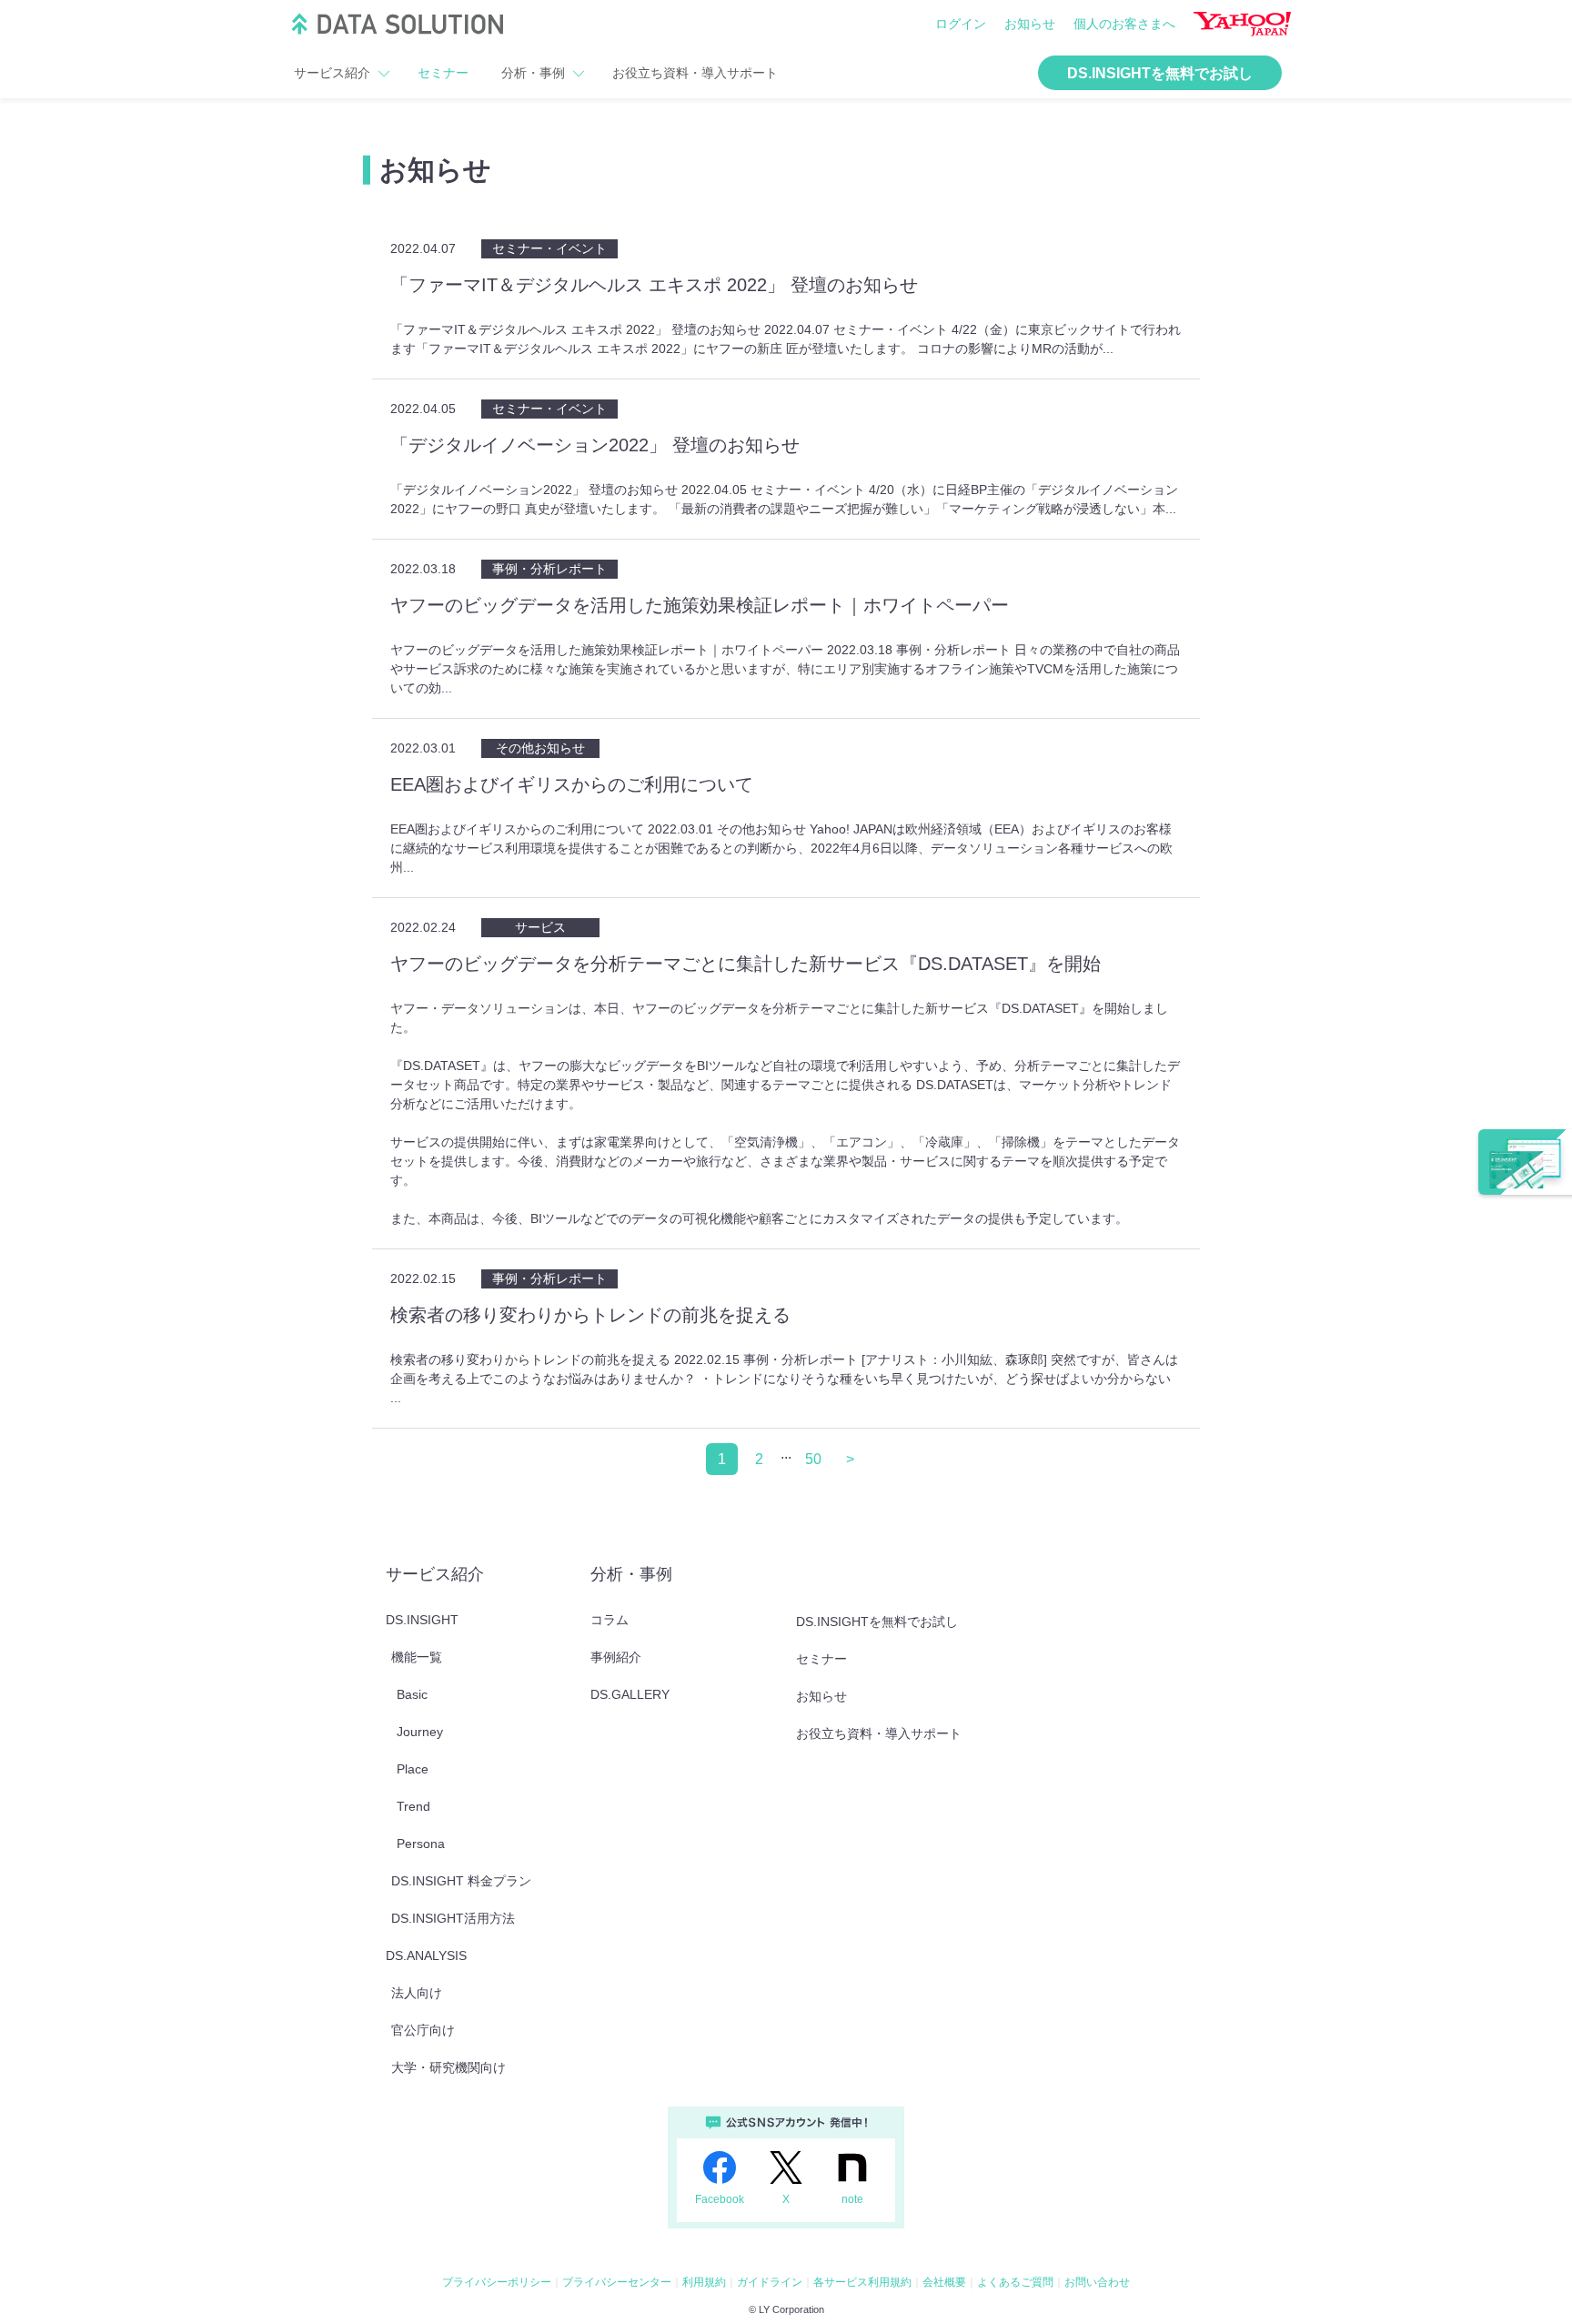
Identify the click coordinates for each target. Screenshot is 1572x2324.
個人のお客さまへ (1124, 24)
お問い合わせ (1097, 2282)
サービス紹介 (332, 73)
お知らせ (1030, 24)
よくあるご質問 (1015, 2282)
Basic (412, 1694)
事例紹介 (616, 1657)
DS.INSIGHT (422, 1620)
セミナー (443, 73)
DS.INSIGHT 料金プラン (461, 1881)
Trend (413, 1806)
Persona (421, 1844)
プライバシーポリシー (497, 2282)
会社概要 (944, 2282)
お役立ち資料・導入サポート (695, 73)
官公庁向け (423, 2030)
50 (813, 1459)
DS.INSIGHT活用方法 (453, 1918)
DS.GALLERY (630, 1694)
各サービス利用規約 (862, 2282)
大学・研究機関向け (448, 2067)
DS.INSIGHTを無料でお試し (1160, 73)
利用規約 (704, 2282)
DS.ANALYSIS (426, 1955)
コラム (610, 1620)
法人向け (417, 1993)
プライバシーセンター (617, 2282)
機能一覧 (417, 1657)
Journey (420, 1732)
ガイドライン (770, 2282)
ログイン (961, 24)
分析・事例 (533, 73)
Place (413, 1769)
